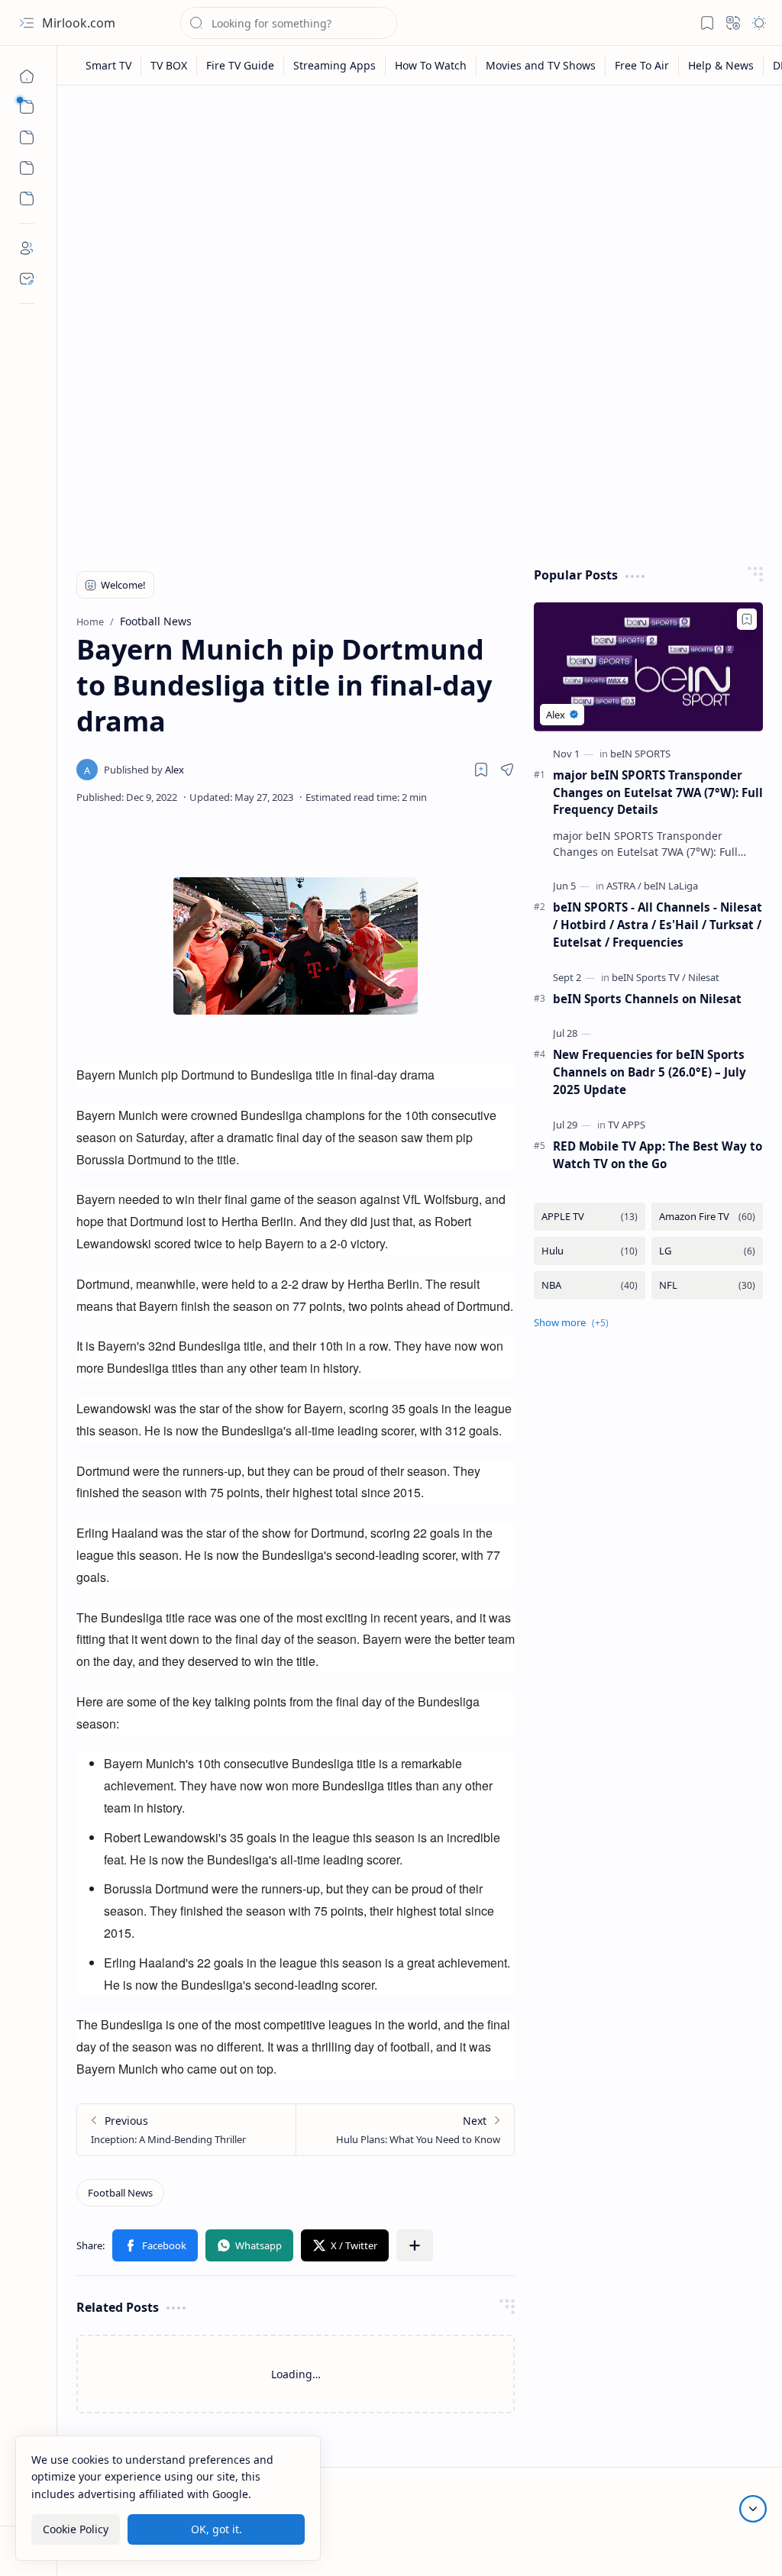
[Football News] (120, 2193)
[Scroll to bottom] (753, 2509)
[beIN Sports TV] (649, 977)
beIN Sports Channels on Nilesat (647, 999)
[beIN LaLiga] (671, 886)
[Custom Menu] (27, 168)
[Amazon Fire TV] (707, 1217)
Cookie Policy (76, 2529)
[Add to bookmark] (747, 619)
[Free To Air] (642, 65)
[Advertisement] (420, 215)
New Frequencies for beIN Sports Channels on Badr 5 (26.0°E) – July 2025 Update (650, 1072)
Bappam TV (735, 2545)
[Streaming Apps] (335, 65)
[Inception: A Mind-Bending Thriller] (186, 2130)
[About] (27, 248)
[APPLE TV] (590, 1217)
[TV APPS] (627, 1125)
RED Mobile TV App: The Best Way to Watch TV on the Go (658, 1155)
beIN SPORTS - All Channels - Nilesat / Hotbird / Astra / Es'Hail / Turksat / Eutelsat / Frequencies (658, 925)
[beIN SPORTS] (640, 754)
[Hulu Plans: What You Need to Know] (405, 2130)
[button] (27, 23)
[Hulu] (590, 1251)
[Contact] (27, 279)
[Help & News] (721, 65)
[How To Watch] (431, 65)
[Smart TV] (109, 65)
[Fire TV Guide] (241, 65)
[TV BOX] (169, 65)
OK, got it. (217, 2529)
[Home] (27, 76)
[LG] (707, 1251)
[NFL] (707, 1285)
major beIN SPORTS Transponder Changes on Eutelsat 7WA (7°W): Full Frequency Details (658, 792)
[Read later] (481, 770)
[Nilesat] (704, 977)
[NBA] (590, 1285)
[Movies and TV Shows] (541, 65)
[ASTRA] (624, 886)
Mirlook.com (79, 23)
